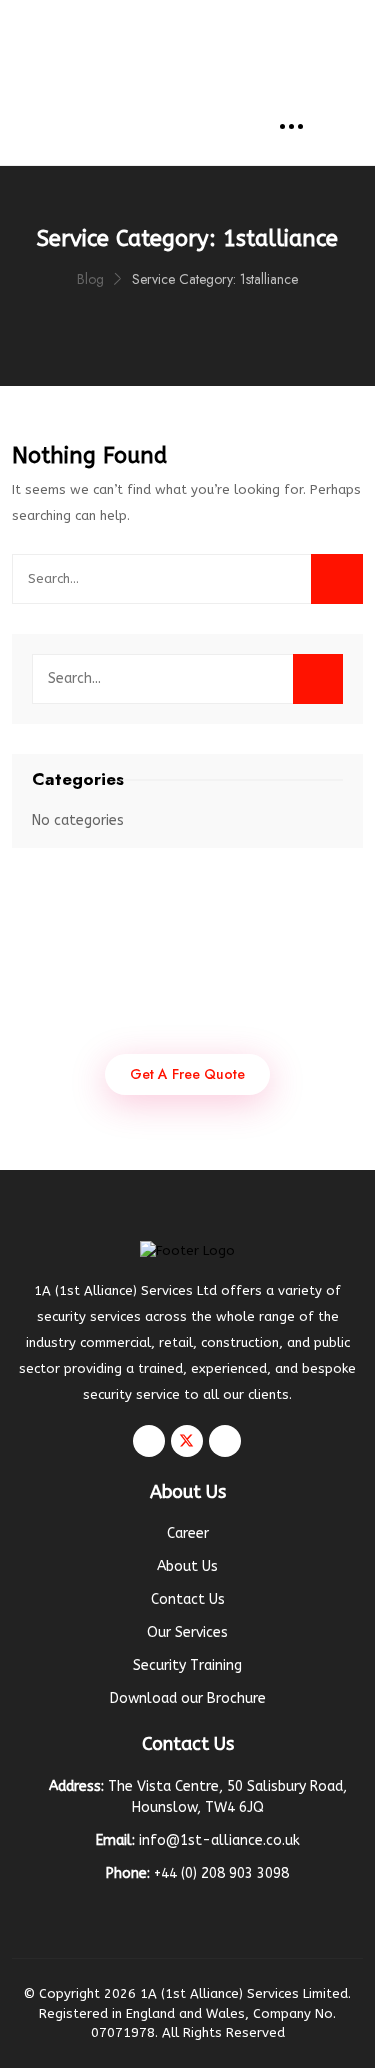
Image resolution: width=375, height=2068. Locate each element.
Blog (90, 279)
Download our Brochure (188, 1698)
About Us (187, 1566)
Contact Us (188, 1599)
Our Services (187, 1632)
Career (188, 1533)
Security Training (187, 1665)
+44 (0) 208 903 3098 (199, 57)
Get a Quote (199, 92)
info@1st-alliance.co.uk (211, 22)
